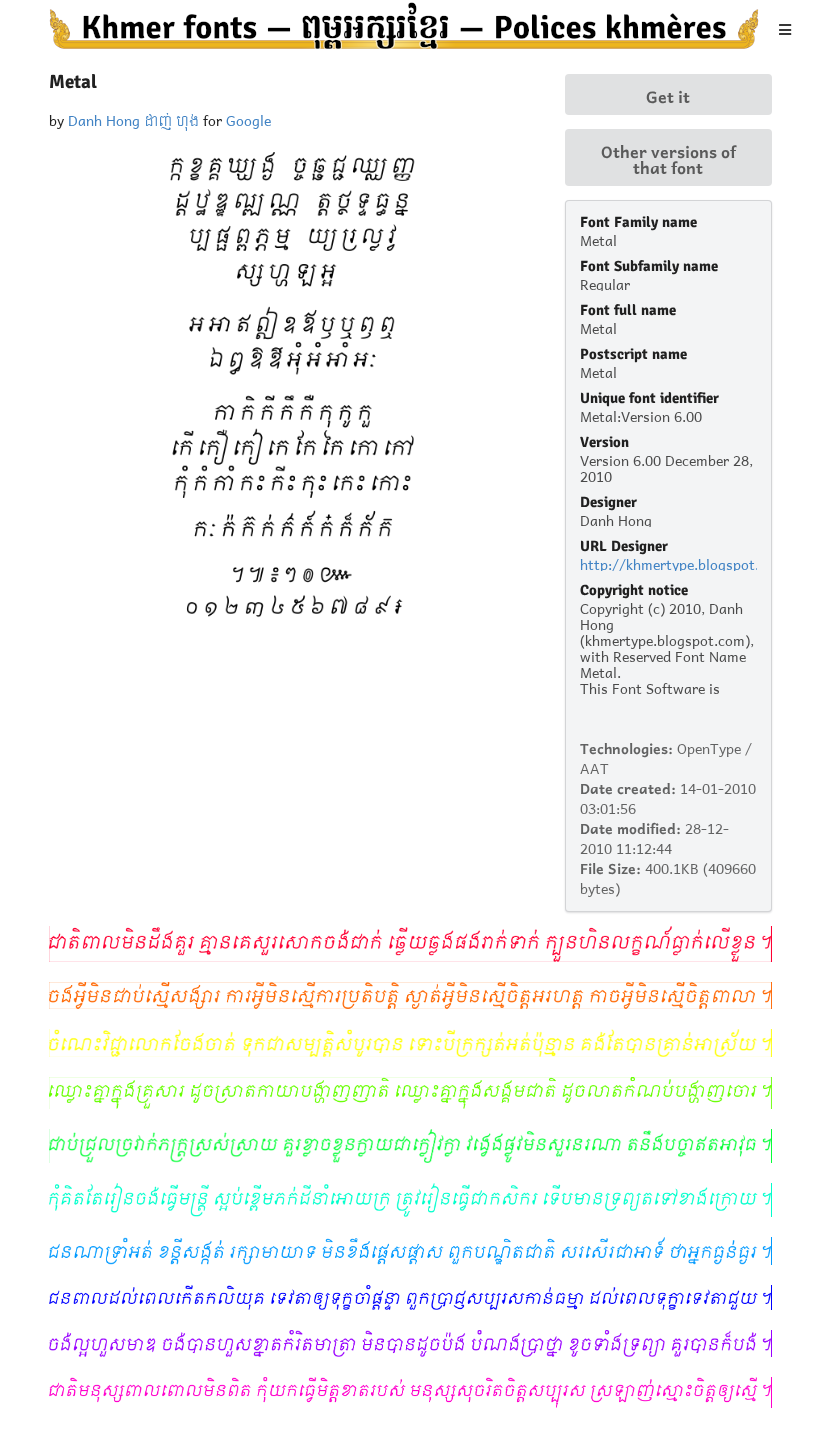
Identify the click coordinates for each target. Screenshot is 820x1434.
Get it (668, 95)
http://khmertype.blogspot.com (683, 562)
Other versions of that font (668, 158)
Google (248, 118)
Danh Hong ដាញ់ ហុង (133, 118)
